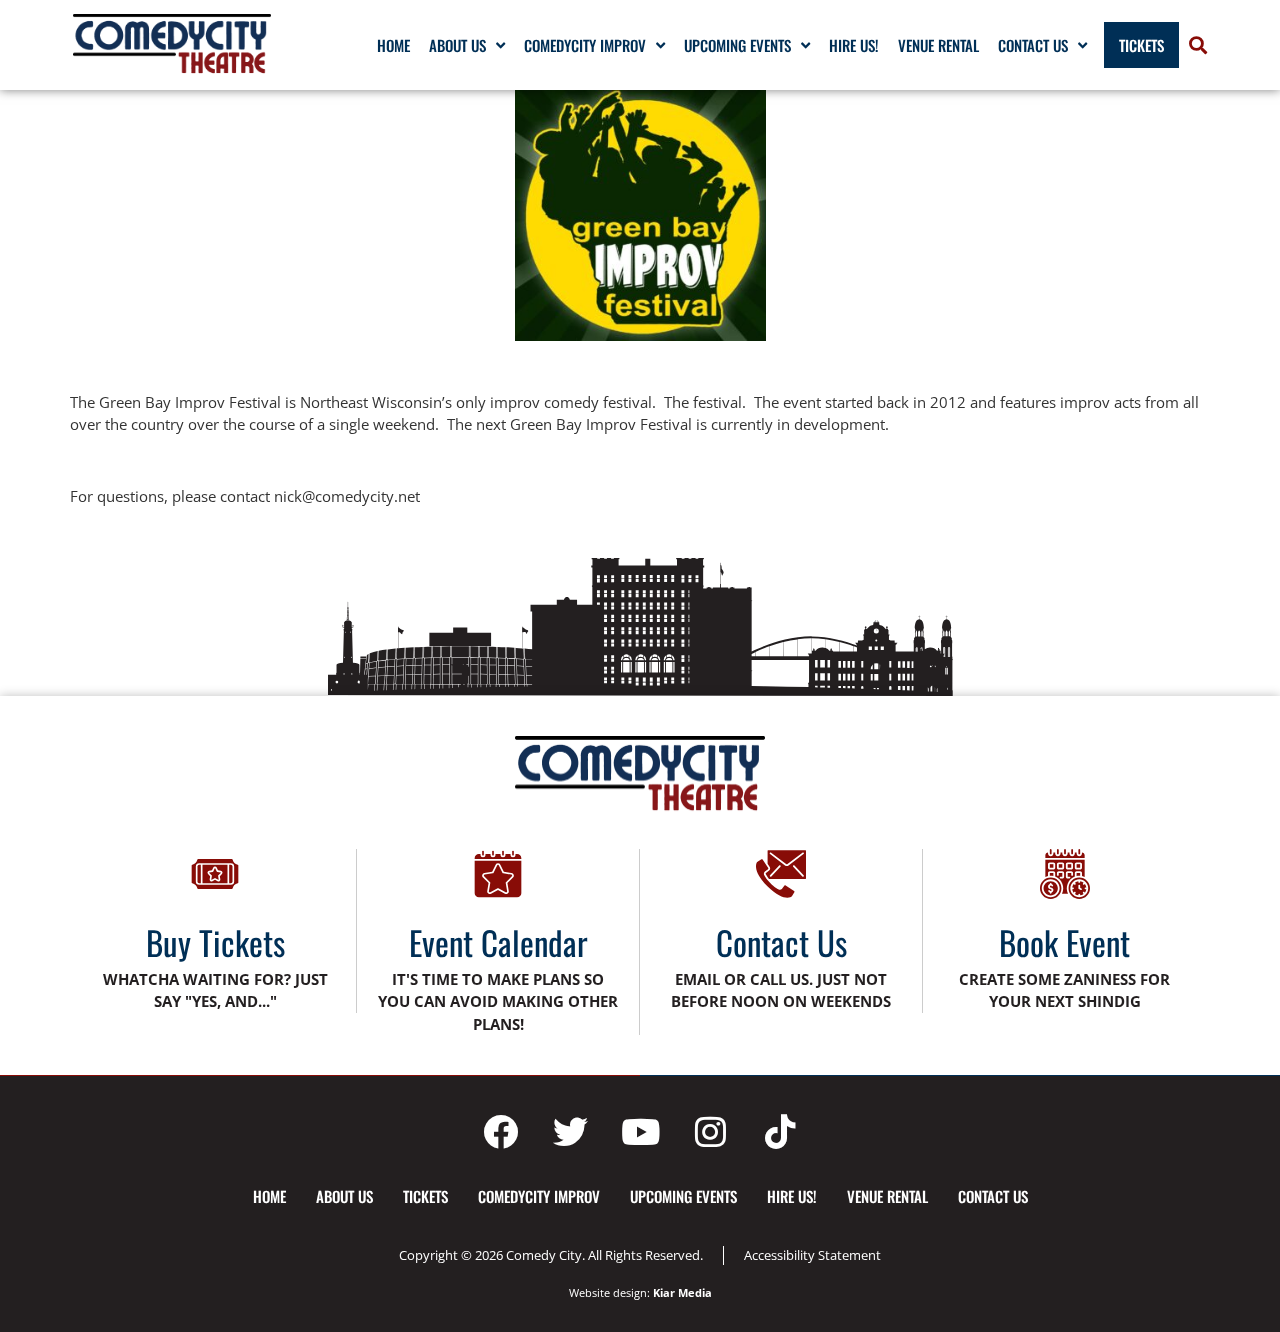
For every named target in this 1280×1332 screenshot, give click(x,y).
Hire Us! (854, 45)
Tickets (1141, 45)
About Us (457, 45)
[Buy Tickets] (215, 874)
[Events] (498, 874)
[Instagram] (710, 1131)
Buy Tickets (215, 942)
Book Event (1064, 942)
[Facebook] (500, 1131)
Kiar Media (682, 1292)
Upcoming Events (737, 45)
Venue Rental (938, 45)
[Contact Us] (781, 874)
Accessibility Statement (812, 1255)
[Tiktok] (780, 1131)
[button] (1198, 45)
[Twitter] (570, 1131)
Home (393, 45)
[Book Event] (1065, 874)
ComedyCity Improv (585, 45)
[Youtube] (640, 1131)
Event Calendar (498, 942)
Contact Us (1033, 45)
